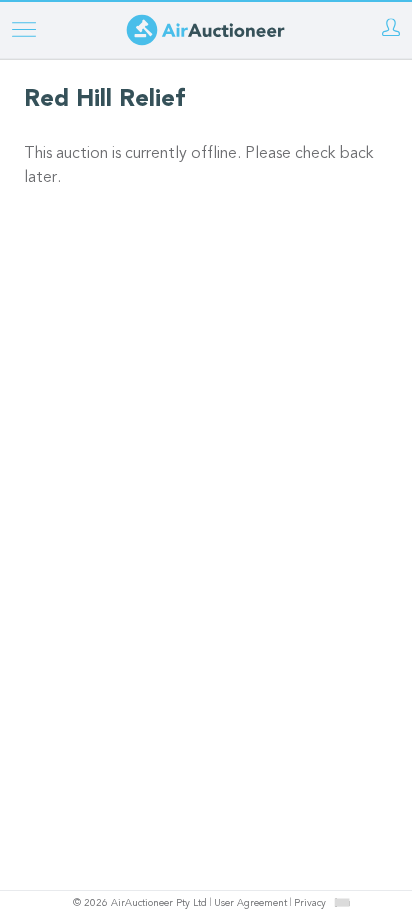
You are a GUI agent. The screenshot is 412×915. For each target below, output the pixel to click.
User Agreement (250, 904)
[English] (342, 902)
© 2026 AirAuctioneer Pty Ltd (140, 904)
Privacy (310, 904)
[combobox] (342, 902)
